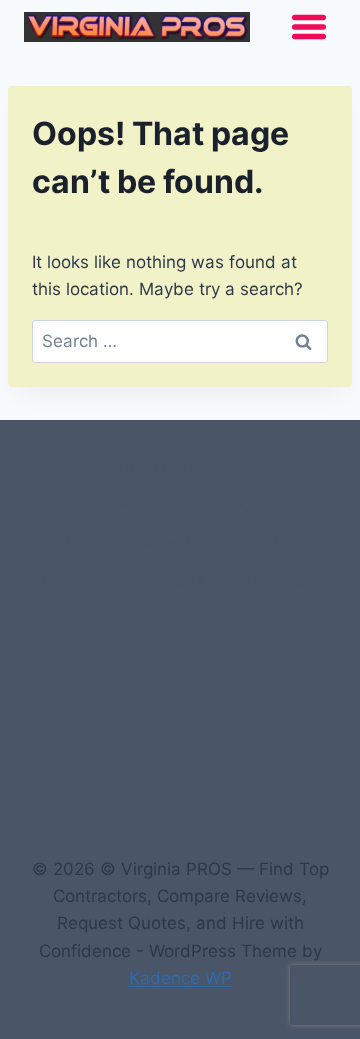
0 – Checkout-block (180, 505)
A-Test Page (275, 580)
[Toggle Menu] (309, 27)
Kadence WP (180, 978)
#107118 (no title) (180, 468)
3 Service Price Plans (119, 580)
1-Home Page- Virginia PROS (180, 542)
